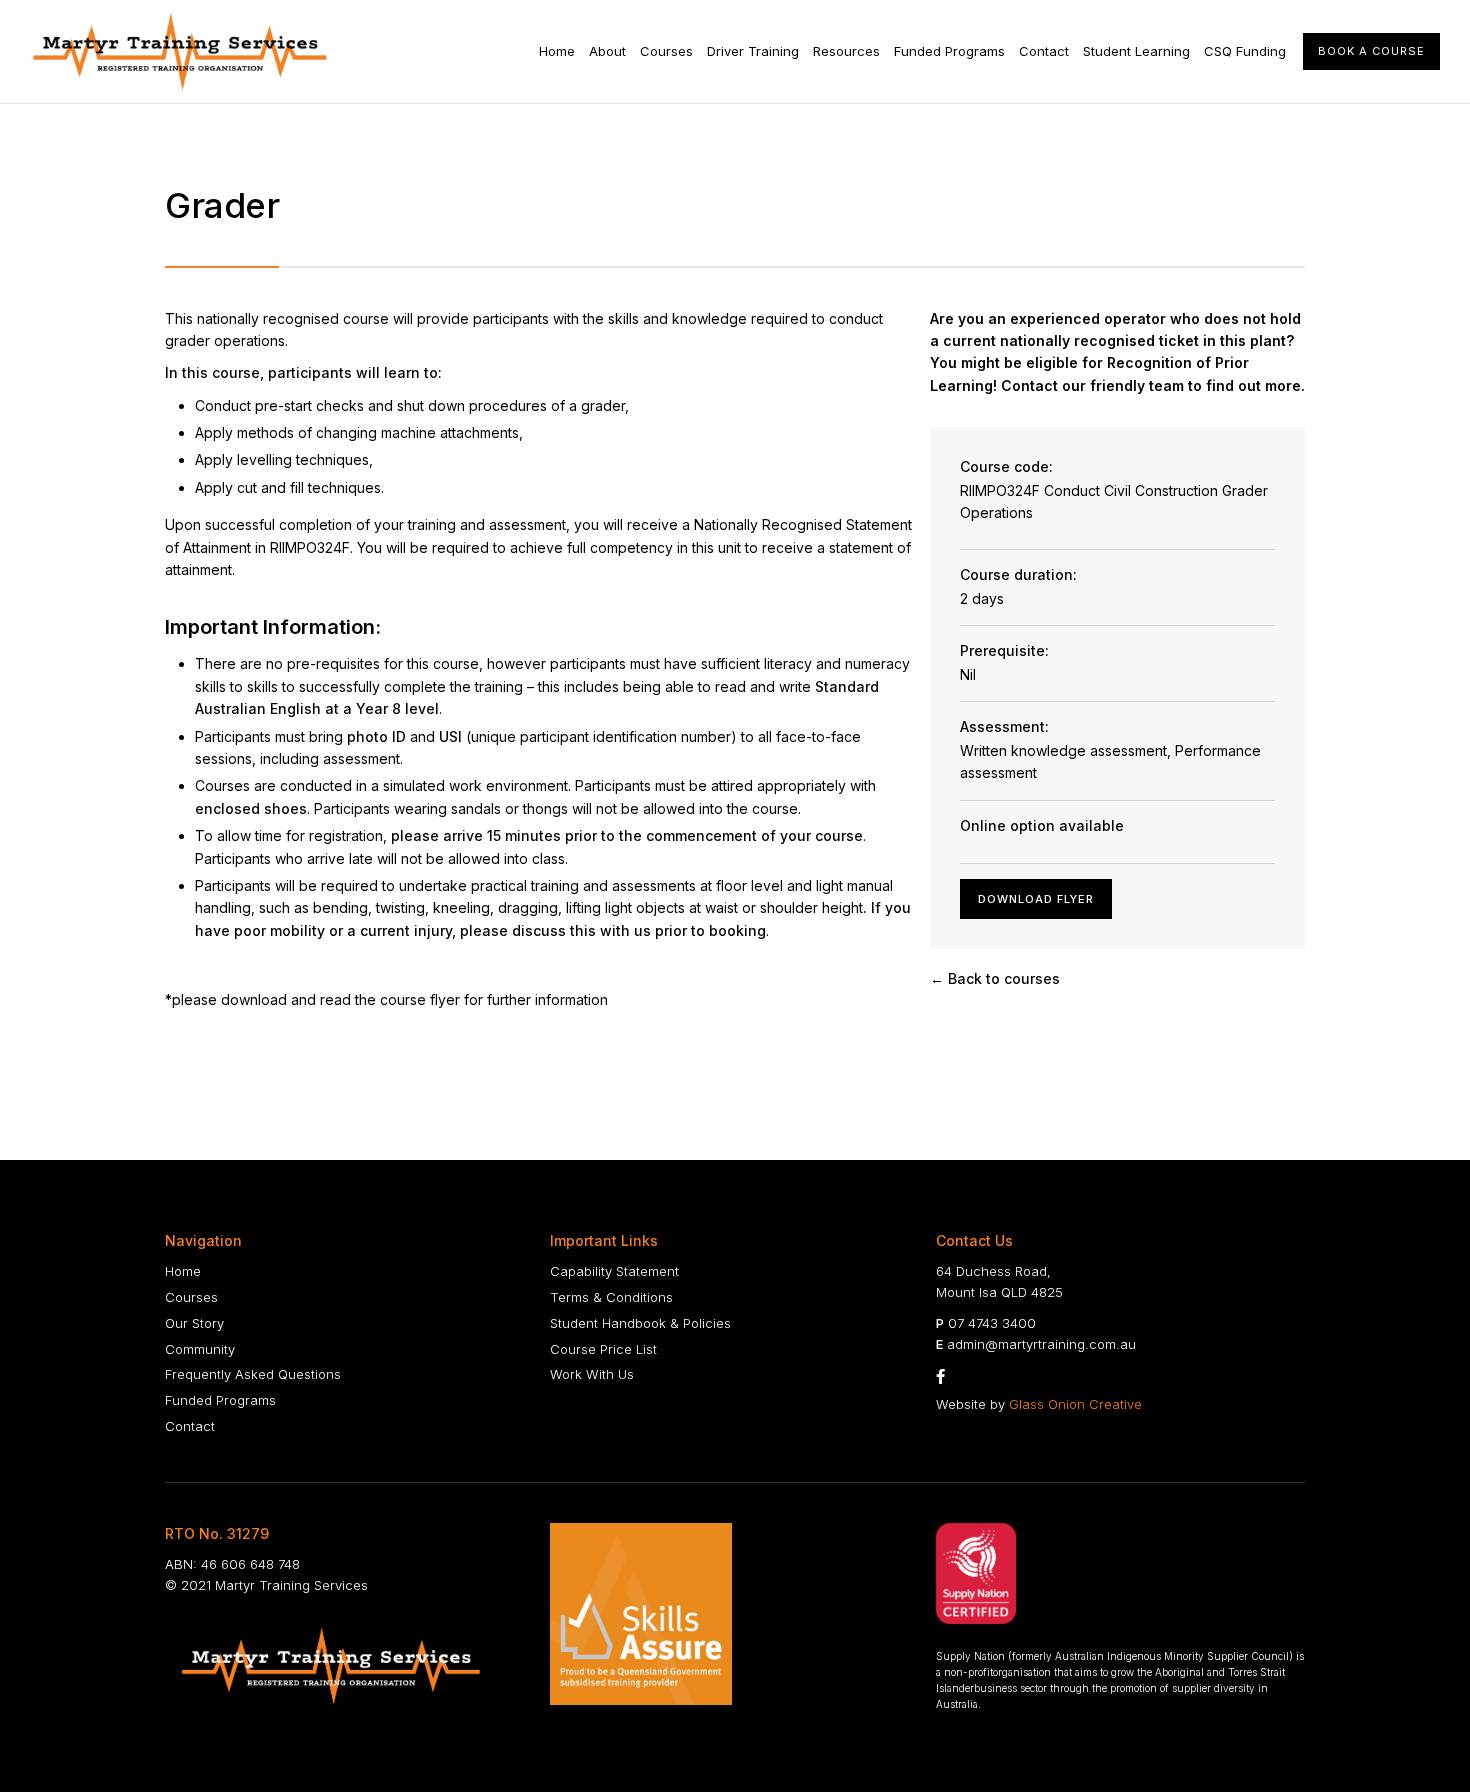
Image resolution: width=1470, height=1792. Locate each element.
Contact (1044, 51)
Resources (846, 51)
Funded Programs (949, 51)
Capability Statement (614, 1271)
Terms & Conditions (611, 1297)
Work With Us (592, 1374)
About (607, 51)
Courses (666, 51)
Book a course (1371, 51)
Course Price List (603, 1349)
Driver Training (753, 51)
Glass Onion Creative (1075, 1404)
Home (557, 51)
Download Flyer (1036, 899)
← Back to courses (995, 978)
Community (200, 1349)
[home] (180, 51)
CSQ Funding (1245, 51)
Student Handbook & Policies (640, 1323)
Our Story (194, 1323)
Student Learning (1136, 51)
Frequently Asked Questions (253, 1374)
